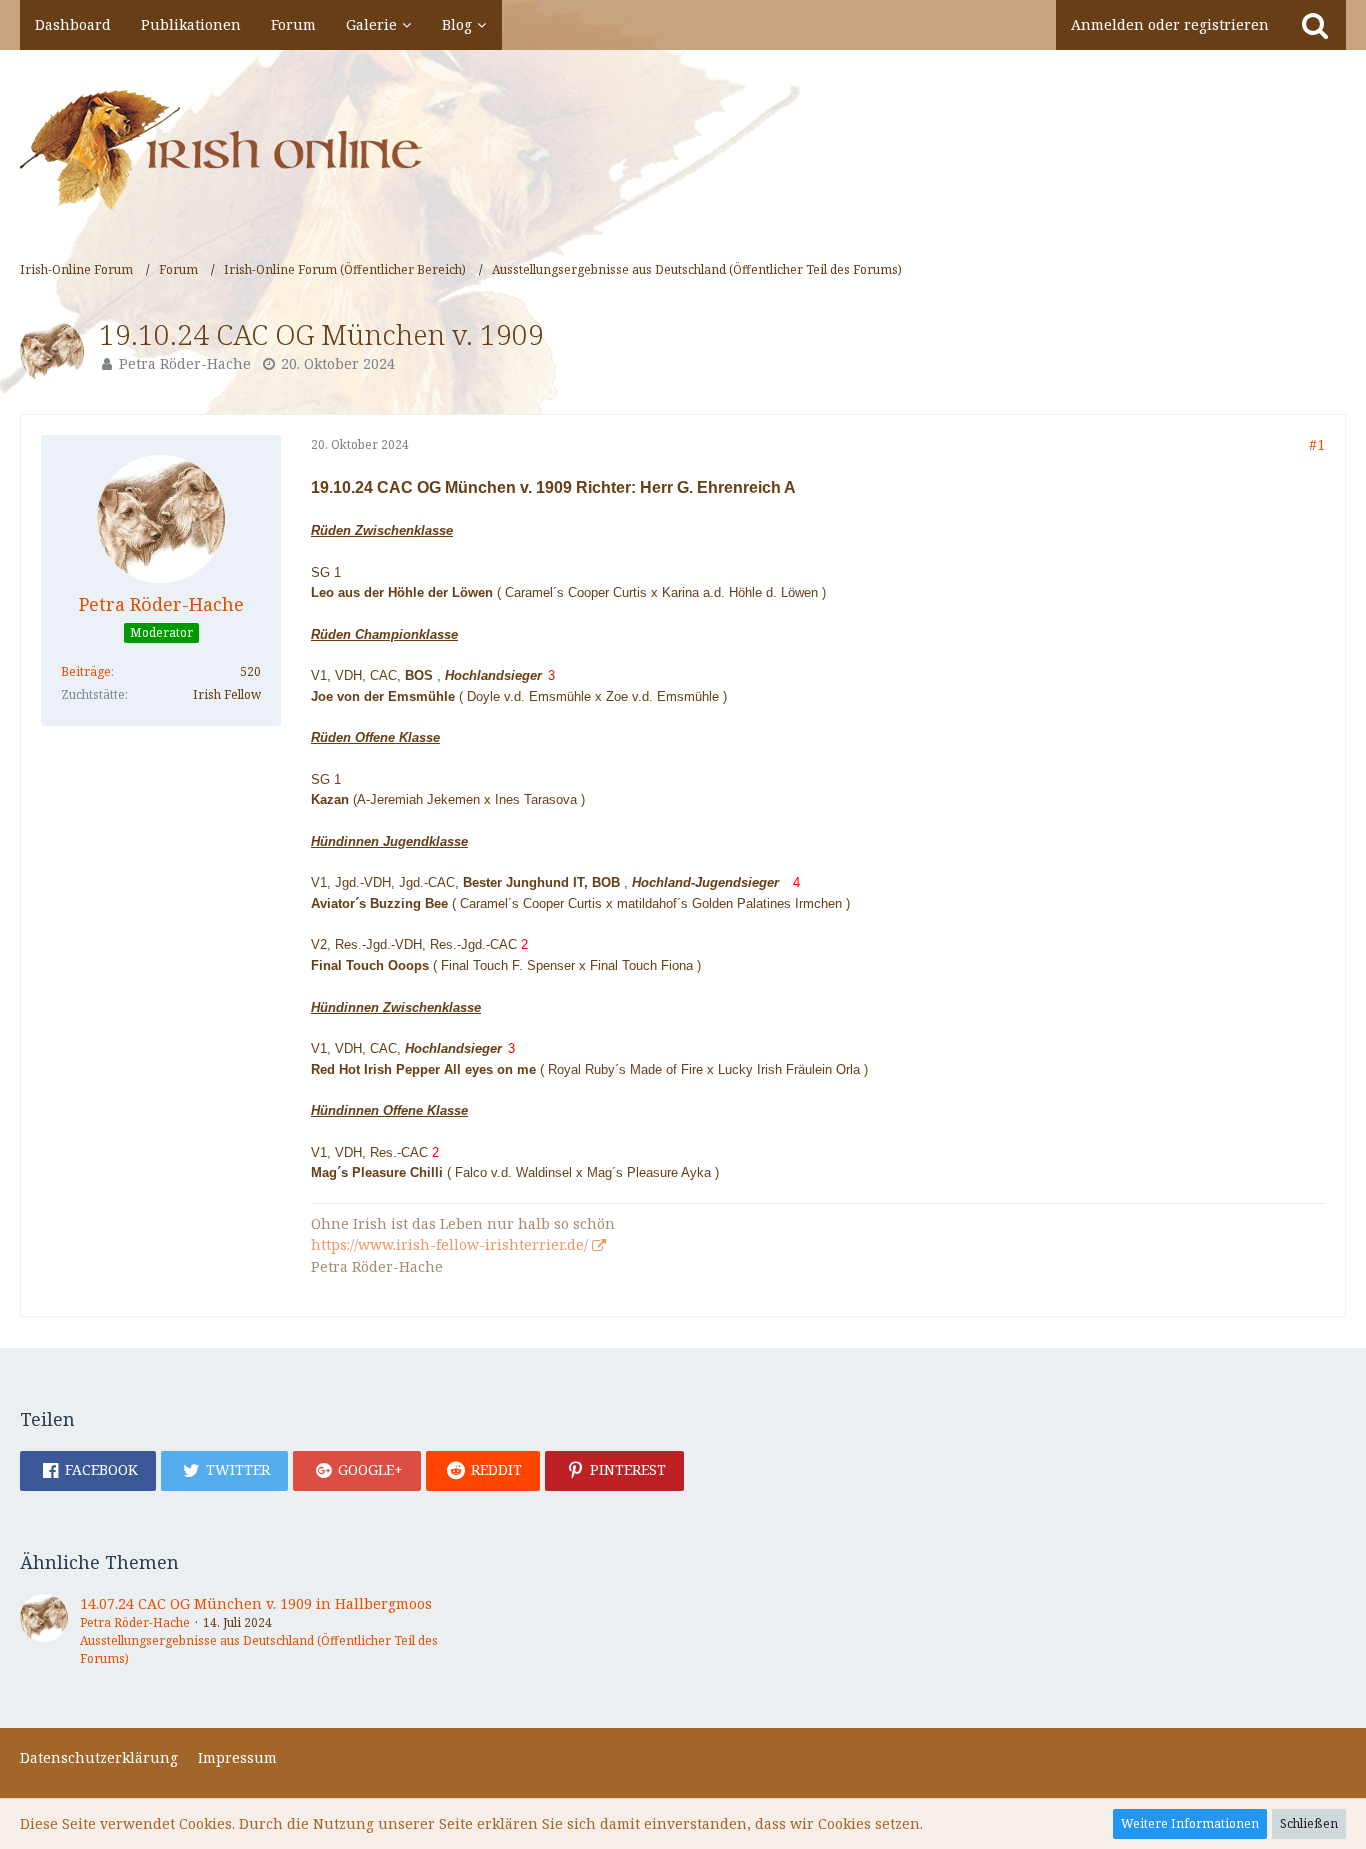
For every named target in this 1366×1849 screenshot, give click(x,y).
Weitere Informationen (1190, 1823)
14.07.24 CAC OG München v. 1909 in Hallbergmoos (256, 1603)
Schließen (1309, 1823)
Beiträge (86, 671)
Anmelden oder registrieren (1170, 24)
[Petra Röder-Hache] (44, 1631)
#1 (1317, 444)
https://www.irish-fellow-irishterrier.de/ (449, 1244)
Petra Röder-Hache (185, 363)
